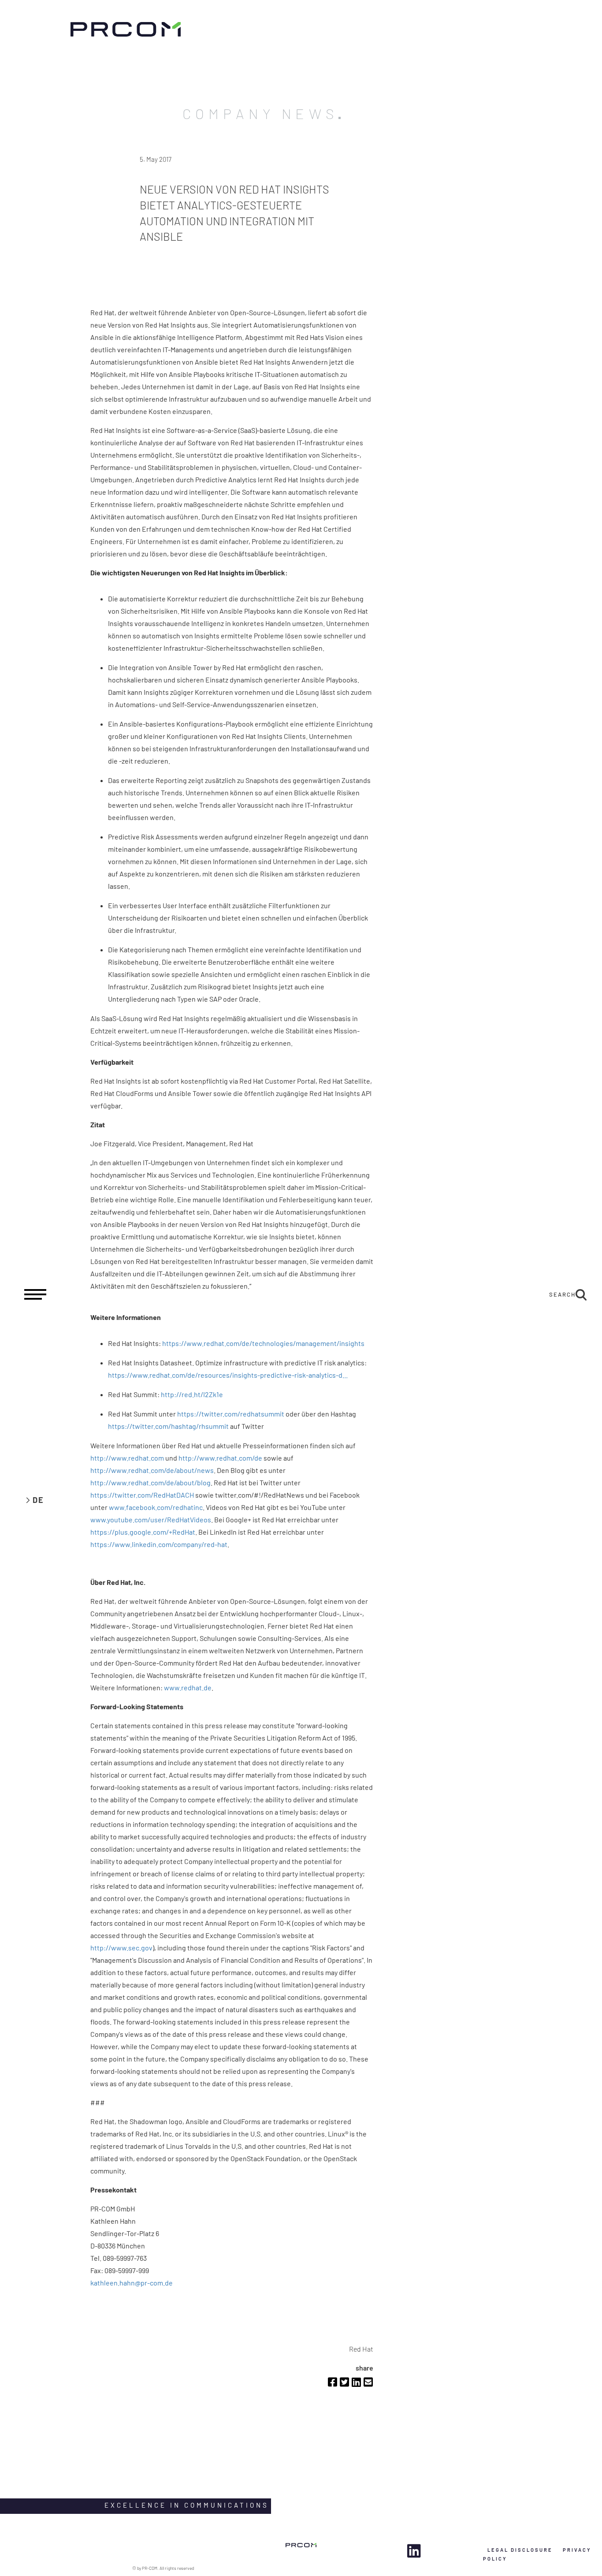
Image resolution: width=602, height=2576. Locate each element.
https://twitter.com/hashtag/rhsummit (168, 1426)
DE (38, 1500)
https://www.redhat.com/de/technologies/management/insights (263, 1343)
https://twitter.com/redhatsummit (231, 1414)
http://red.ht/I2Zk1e (192, 1394)
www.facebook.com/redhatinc (156, 1507)
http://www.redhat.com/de (220, 1458)
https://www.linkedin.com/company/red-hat (159, 1544)
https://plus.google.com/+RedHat (143, 1532)
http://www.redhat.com (127, 1458)
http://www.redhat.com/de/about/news (152, 1470)
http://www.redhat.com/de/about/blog (150, 1482)
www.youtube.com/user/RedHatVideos (151, 1519)
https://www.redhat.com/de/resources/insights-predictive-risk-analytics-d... (228, 1375)
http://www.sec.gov (121, 1948)
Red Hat (361, 2349)
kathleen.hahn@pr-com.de (132, 2283)
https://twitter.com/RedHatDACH (142, 1495)
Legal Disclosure (520, 2550)
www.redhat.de (188, 1687)
